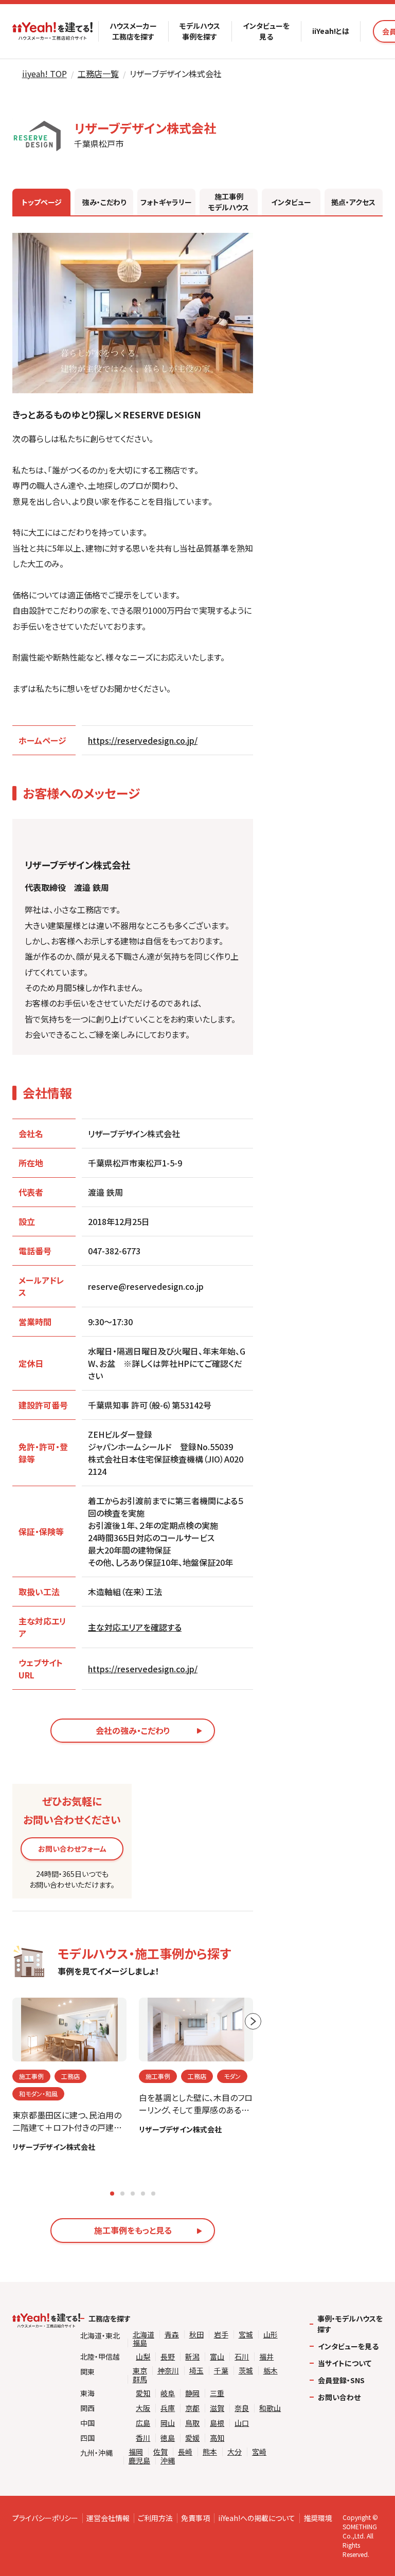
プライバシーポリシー (45, 2518)
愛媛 (192, 2438)
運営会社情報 (108, 2518)
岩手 (221, 2335)
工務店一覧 (98, 74)
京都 (192, 2408)
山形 (271, 2335)
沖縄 (168, 2461)
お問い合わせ (339, 2397)
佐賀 (160, 2452)
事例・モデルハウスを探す (350, 2324)
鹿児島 (139, 2461)
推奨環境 (318, 2518)
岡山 (168, 2423)
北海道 (143, 2335)
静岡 (192, 2393)
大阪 (143, 2408)
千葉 (221, 2371)
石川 (242, 2357)
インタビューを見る (266, 31)
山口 (242, 2423)
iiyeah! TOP (44, 74)
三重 (217, 2393)
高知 (217, 2438)
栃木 (271, 2371)
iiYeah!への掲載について (257, 2518)
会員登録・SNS (341, 2380)
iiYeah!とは (331, 31)
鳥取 (192, 2423)
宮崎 (259, 2452)
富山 (217, 2357)
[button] (112, 2194)
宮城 (246, 2335)
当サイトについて (345, 2363)
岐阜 (168, 2393)
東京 (140, 2371)
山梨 (143, 2357)
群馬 (140, 2379)
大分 (235, 2452)
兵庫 (168, 2408)
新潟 (192, 2357)
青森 (172, 2335)
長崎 (185, 2452)
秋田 (196, 2335)
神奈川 (168, 2371)
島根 (217, 2423)
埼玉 (196, 2371)
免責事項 (195, 2518)
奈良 (242, 2408)
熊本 (210, 2452)
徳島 (168, 2438)
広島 (143, 2423)
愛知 (143, 2393)
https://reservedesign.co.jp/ (143, 740)
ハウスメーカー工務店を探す (133, 31)
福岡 (136, 2452)
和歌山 (270, 2408)
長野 (168, 2357)
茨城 (246, 2371)
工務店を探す (110, 2318)
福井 (266, 2357)
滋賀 (217, 2408)
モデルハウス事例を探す (200, 31)
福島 (140, 2343)
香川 (143, 2438)
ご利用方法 (155, 2518)
